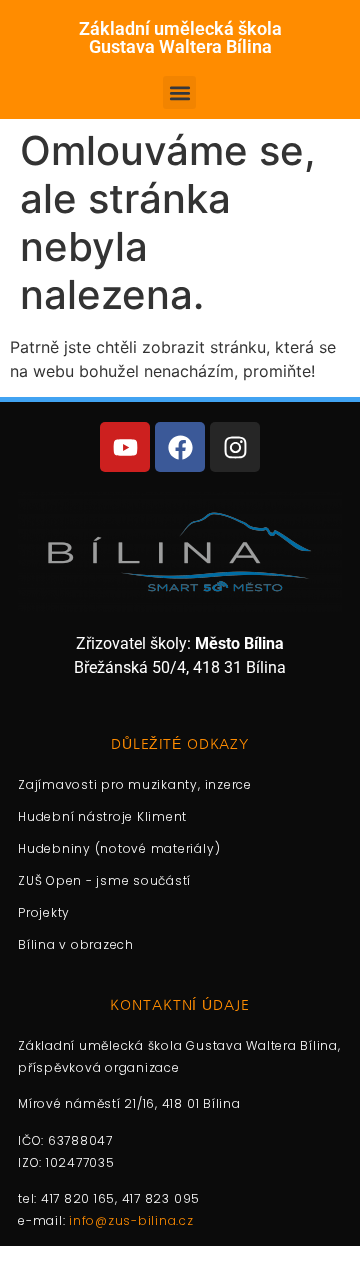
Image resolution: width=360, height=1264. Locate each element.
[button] (179, 92)
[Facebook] (180, 447)
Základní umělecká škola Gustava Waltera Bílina (180, 37)
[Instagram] (235, 447)
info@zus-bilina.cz (131, 1220)
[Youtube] (125, 447)
